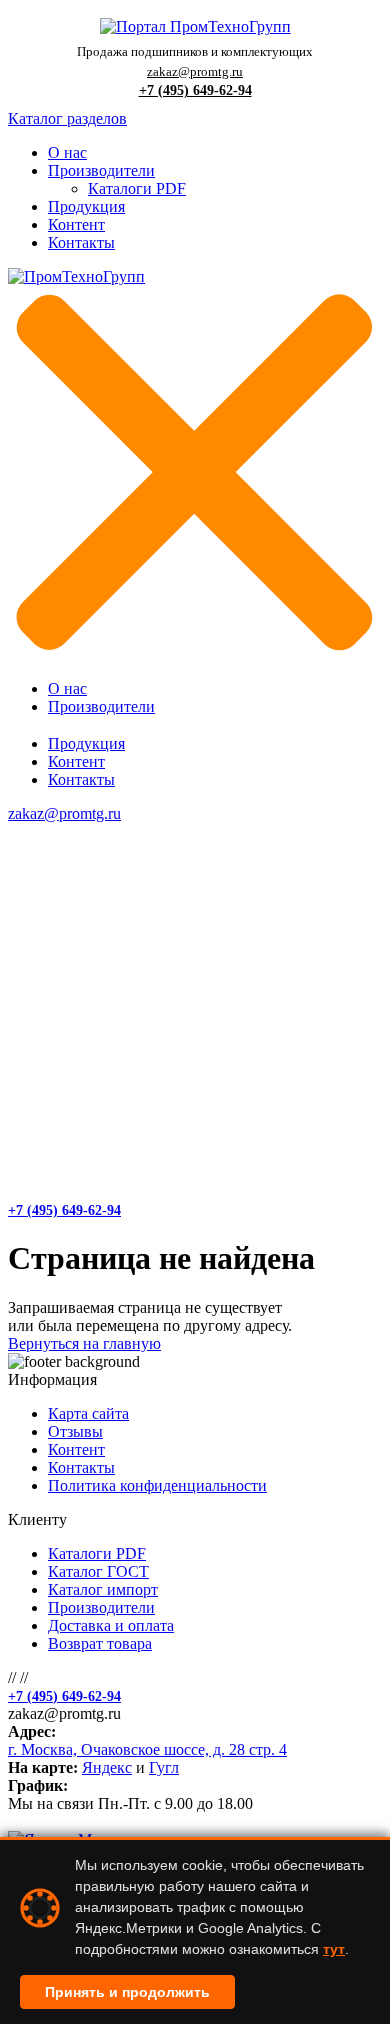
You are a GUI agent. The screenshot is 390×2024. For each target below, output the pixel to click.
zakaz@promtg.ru (195, 71)
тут (334, 1949)
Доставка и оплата (111, 1625)
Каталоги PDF (137, 188)
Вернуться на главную (84, 1343)
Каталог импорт (103, 1589)
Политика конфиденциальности (157, 1485)
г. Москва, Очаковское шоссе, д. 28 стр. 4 (147, 1749)
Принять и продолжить (127, 1992)
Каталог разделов (67, 118)
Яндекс (107, 1767)
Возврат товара (100, 1643)
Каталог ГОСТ (98, 1571)
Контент (76, 224)
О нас (67, 152)
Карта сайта (88, 1413)
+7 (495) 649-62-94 (195, 90)
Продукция (86, 206)
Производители (101, 170)
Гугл (164, 1767)
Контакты (81, 242)
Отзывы (75, 1431)
